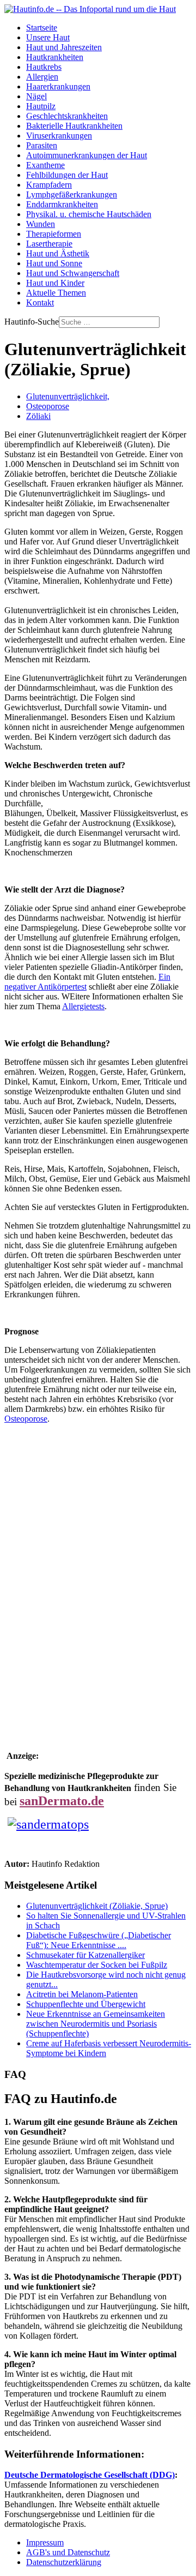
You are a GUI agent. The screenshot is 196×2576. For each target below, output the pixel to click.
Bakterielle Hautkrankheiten (74, 126)
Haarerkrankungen (58, 86)
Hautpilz (41, 106)
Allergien (42, 77)
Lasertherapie (49, 244)
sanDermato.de (62, 1801)
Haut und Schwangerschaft (73, 273)
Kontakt (40, 302)
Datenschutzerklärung (64, 2562)
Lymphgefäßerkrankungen (72, 194)
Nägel (36, 96)
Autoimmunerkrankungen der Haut (87, 155)
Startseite (42, 28)
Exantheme (45, 165)
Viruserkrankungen (59, 136)
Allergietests (83, 1006)
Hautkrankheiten (55, 57)
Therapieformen (54, 234)
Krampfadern (49, 185)
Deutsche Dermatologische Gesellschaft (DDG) (90, 2475)
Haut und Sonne (54, 263)
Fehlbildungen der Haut (67, 175)
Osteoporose (48, 406)
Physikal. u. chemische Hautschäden (89, 214)
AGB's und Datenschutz (68, 2552)
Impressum (45, 2542)
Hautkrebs (44, 67)
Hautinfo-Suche (32, 322)
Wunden (41, 224)
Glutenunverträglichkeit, (68, 396)
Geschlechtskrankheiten (67, 116)
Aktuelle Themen (56, 293)
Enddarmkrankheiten (62, 204)
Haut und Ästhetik (58, 253)
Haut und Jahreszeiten (64, 47)
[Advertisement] (98, 1586)
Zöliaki (38, 416)
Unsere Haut (48, 37)
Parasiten (42, 145)
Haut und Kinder (55, 283)
